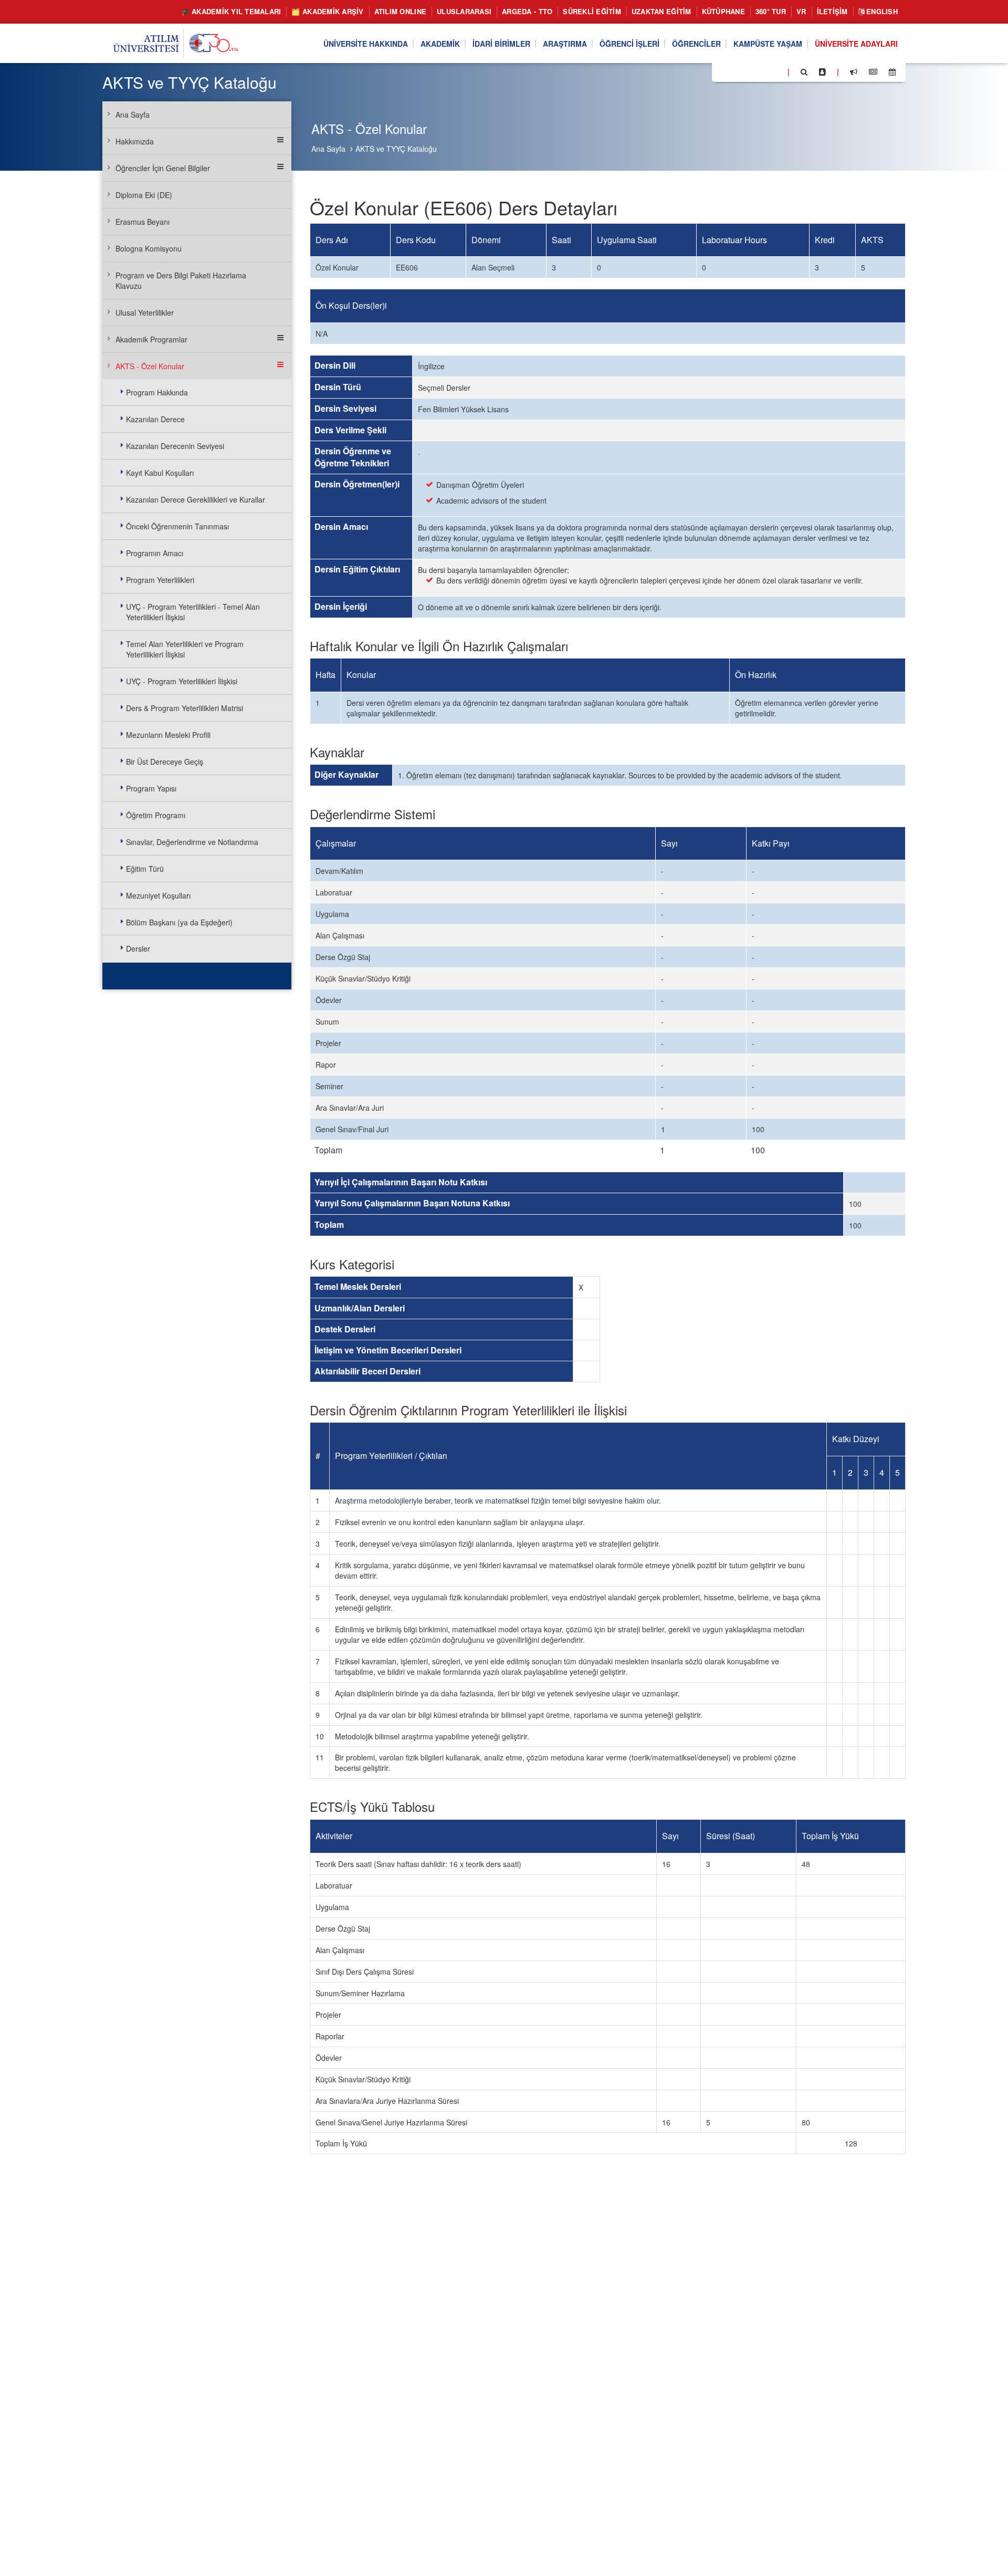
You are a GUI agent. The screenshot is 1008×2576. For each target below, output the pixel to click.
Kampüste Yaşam (768, 44)
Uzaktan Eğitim (661, 11)
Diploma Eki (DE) (144, 195)
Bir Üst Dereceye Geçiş (165, 762)
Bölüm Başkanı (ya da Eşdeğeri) (179, 922)
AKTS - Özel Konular (150, 366)
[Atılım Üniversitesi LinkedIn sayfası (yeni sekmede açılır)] (748, 71)
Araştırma (565, 44)
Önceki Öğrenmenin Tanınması (177, 526)
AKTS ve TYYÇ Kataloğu (396, 149)
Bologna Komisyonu (149, 248)
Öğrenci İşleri (629, 44)
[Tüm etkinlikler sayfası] (892, 72)
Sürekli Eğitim (592, 11)
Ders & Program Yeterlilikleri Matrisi (185, 708)
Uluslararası (464, 11)
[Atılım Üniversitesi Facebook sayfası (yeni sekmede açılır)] (723, 71)
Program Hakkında (157, 392)
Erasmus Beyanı (143, 222)
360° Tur (771, 11)
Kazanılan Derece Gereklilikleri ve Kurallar (196, 499)
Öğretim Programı (156, 815)
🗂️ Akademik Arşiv (327, 11)
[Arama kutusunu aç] (804, 72)
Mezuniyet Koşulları (158, 895)
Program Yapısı (151, 788)
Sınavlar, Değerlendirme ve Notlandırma (192, 842)
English (881, 11)
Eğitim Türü (145, 869)
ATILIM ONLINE (400, 11)
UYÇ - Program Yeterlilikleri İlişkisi (182, 681)
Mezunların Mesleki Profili (168, 735)
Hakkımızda (135, 141)
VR (801, 11)
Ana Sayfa (328, 149)
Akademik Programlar (151, 339)
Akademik (440, 44)
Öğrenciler (696, 44)
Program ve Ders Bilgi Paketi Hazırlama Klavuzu (181, 280)
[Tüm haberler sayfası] (873, 72)
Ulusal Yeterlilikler (145, 312)
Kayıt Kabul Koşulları (160, 473)
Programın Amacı (155, 553)
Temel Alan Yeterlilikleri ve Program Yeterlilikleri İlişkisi (185, 649)
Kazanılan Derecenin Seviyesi (175, 446)
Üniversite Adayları (856, 44)
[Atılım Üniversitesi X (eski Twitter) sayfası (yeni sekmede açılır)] (736, 72)
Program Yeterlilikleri (160, 580)
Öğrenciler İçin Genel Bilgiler (163, 168)
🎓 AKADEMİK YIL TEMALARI (231, 11)
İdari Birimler (501, 44)
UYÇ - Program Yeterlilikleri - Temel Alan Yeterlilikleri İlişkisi (193, 612)
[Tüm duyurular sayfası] (854, 72)
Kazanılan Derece (155, 419)
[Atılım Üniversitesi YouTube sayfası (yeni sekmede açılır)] (775, 71)
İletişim (832, 11)
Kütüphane (723, 11)
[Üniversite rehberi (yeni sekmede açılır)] (822, 72)
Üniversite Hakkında (366, 44)
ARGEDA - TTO (527, 11)
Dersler (138, 948)
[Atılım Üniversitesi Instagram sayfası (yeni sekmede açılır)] (762, 71)
